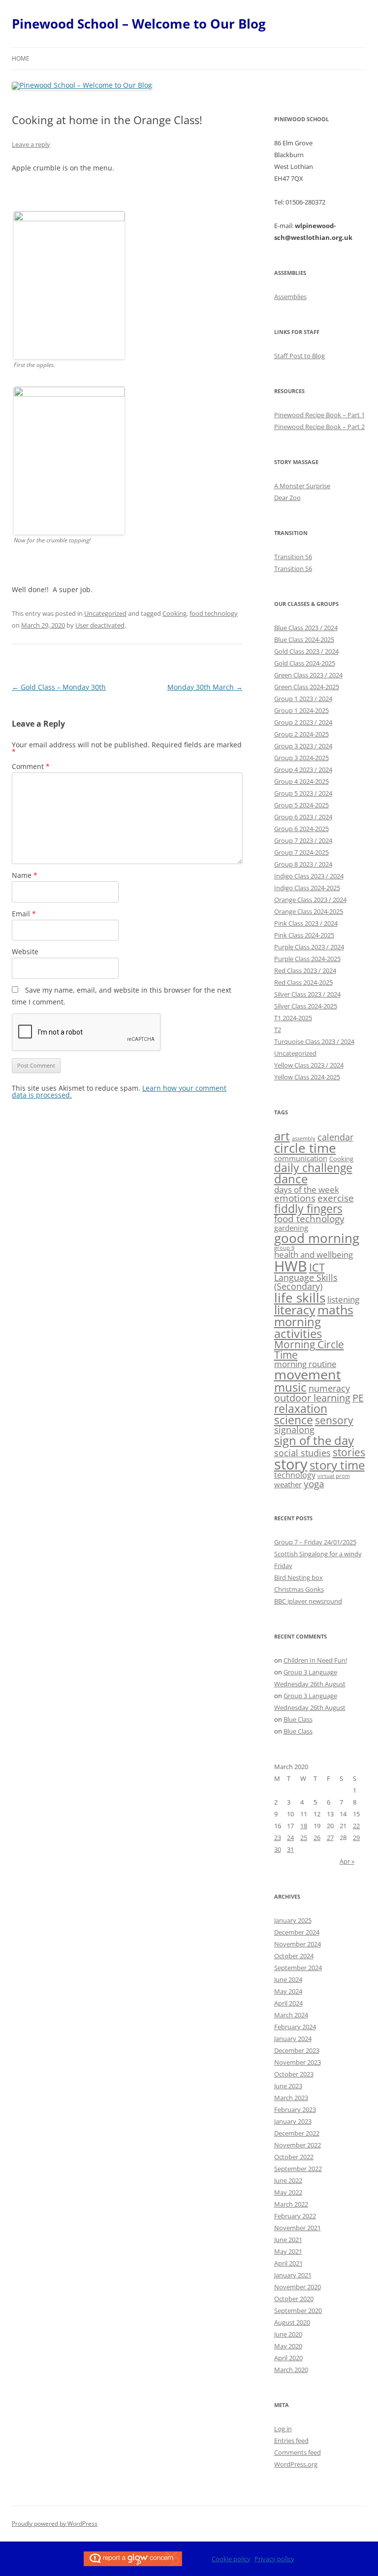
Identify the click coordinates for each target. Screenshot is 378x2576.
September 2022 (298, 2169)
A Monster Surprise (302, 486)
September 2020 (298, 2310)
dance (291, 1179)
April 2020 (288, 2358)
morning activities (298, 1327)
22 (356, 1826)
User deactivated (100, 625)
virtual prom (334, 1476)
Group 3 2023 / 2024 (303, 746)
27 (330, 1838)
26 (317, 1838)
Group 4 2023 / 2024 (303, 769)
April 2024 (288, 2003)
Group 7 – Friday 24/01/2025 (315, 1542)
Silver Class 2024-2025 (306, 1006)
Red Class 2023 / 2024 (305, 970)
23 (278, 1838)
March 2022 (291, 2204)
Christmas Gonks (299, 1589)
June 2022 (288, 2180)
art (282, 1136)
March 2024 (291, 2015)
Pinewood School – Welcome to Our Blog (139, 24)
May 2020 (288, 2346)
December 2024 (297, 1932)
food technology (214, 613)
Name (25, 875)
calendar (335, 1137)
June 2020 (288, 2334)
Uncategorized (105, 613)
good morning (317, 1238)
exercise (336, 1198)
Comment (31, 766)
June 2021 (288, 2240)
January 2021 (293, 2275)
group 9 (284, 1248)
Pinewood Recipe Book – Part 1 (319, 415)
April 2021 (288, 2263)
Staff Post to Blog (299, 356)
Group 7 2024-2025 (301, 852)
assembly (304, 1138)
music (290, 1387)
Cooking (174, 613)
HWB (291, 1266)
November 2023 (298, 2062)
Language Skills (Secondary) (306, 1282)
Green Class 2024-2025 (307, 687)
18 (304, 1826)
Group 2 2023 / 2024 (303, 722)
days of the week (307, 1189)
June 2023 (288, 2086)
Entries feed (291, 2441)
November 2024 (298, 1944)
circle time (305, 1148)
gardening (291, 1228)
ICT (317, 1267)
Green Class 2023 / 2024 (308, 675)
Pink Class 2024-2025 (304, 935)
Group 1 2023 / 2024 (303, 699)
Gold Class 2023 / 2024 (306, 651)
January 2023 (293, 2121)
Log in (283, 2429)
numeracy (329, 1388)
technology (295, 1475)
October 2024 (294, 1956)
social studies (302, 1453)
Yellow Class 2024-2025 (307, 1077)
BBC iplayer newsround (308, 1601)
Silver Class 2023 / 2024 (307, 994)
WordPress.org (296, 2464)
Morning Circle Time (309, 1350)
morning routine (305, 1364)
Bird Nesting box (299, 1577)
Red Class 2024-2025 (303, 982)
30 (278, 1849)
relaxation (301, 1408)
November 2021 (298, 2228)
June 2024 (288, 1979)
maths (335, 1310)
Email (24, 914)
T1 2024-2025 (293, 1018)
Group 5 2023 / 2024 (303, 793)
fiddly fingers (308, 1208)
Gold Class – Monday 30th (59, 687)
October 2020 (294, 2299)
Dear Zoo (287, 498)
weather (288, 1484)
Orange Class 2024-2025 (309, 911)
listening (343, 1299)
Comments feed (298, 2452)
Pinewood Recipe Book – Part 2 (319, 427)
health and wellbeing (314, 1255)
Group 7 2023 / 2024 (303, 840)
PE (358, 1398)
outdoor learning (312, 1398)
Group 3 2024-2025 (301, 758)
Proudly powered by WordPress (55, 2524)
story (291, 1464)
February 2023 (295, 2109)
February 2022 (295, 2216)
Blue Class (298, 1719)
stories (349, 1452)
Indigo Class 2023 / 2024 (309, 876)
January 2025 (293, 1920)
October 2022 (294, 2157)
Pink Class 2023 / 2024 (306, 923)
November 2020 (298, 2287)
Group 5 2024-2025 (301, 805)
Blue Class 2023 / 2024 (306, 628)
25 (304, 1838)
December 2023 (297, 2050)
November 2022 (298, 2145)
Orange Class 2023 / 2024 (310, 900)
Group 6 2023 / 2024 (303, 817)
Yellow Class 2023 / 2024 (309, 1065)
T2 (278, 1030)
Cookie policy (231, 2559)
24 (290, 1838)
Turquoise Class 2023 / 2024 (314, 1041)
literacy (295, 1310)
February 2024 (295, 2027)
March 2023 (291, 2098)
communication (301, 1158)
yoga (314, 1484)
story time (337, 1465)
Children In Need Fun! (315, 1660)
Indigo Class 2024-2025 (307, 888)
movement (308, 1374)
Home (21, 58)
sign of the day (314, 1440)
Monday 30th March (205, 687)
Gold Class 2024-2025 (305, 663)
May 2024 (288, 1991)
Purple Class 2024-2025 (307, 959)
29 (356, 1838)
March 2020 (291, 2370)
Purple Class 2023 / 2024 (309, 947)
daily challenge (313, 1168)
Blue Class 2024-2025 (304, 639)
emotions (295, 1198)
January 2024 (293, 2039)
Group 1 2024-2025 (301, 710)
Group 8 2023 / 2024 (303, 864)
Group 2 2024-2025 (301, 734)
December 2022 (297, 2133)
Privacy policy (274, 2559)
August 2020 (292, 2322)
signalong (294, 1430)
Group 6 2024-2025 (301, 829)
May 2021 (288, 2251)
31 (290, 1849)
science (294, 1420)
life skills (300, 1298)
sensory (334, 1420)
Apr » (347, 1861)
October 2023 (294, 2074)
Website (25, 952)
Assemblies (290, 297)
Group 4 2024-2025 (301, 781)
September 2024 (298, 1968)
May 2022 (288, 2192)
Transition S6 (293, 557)
